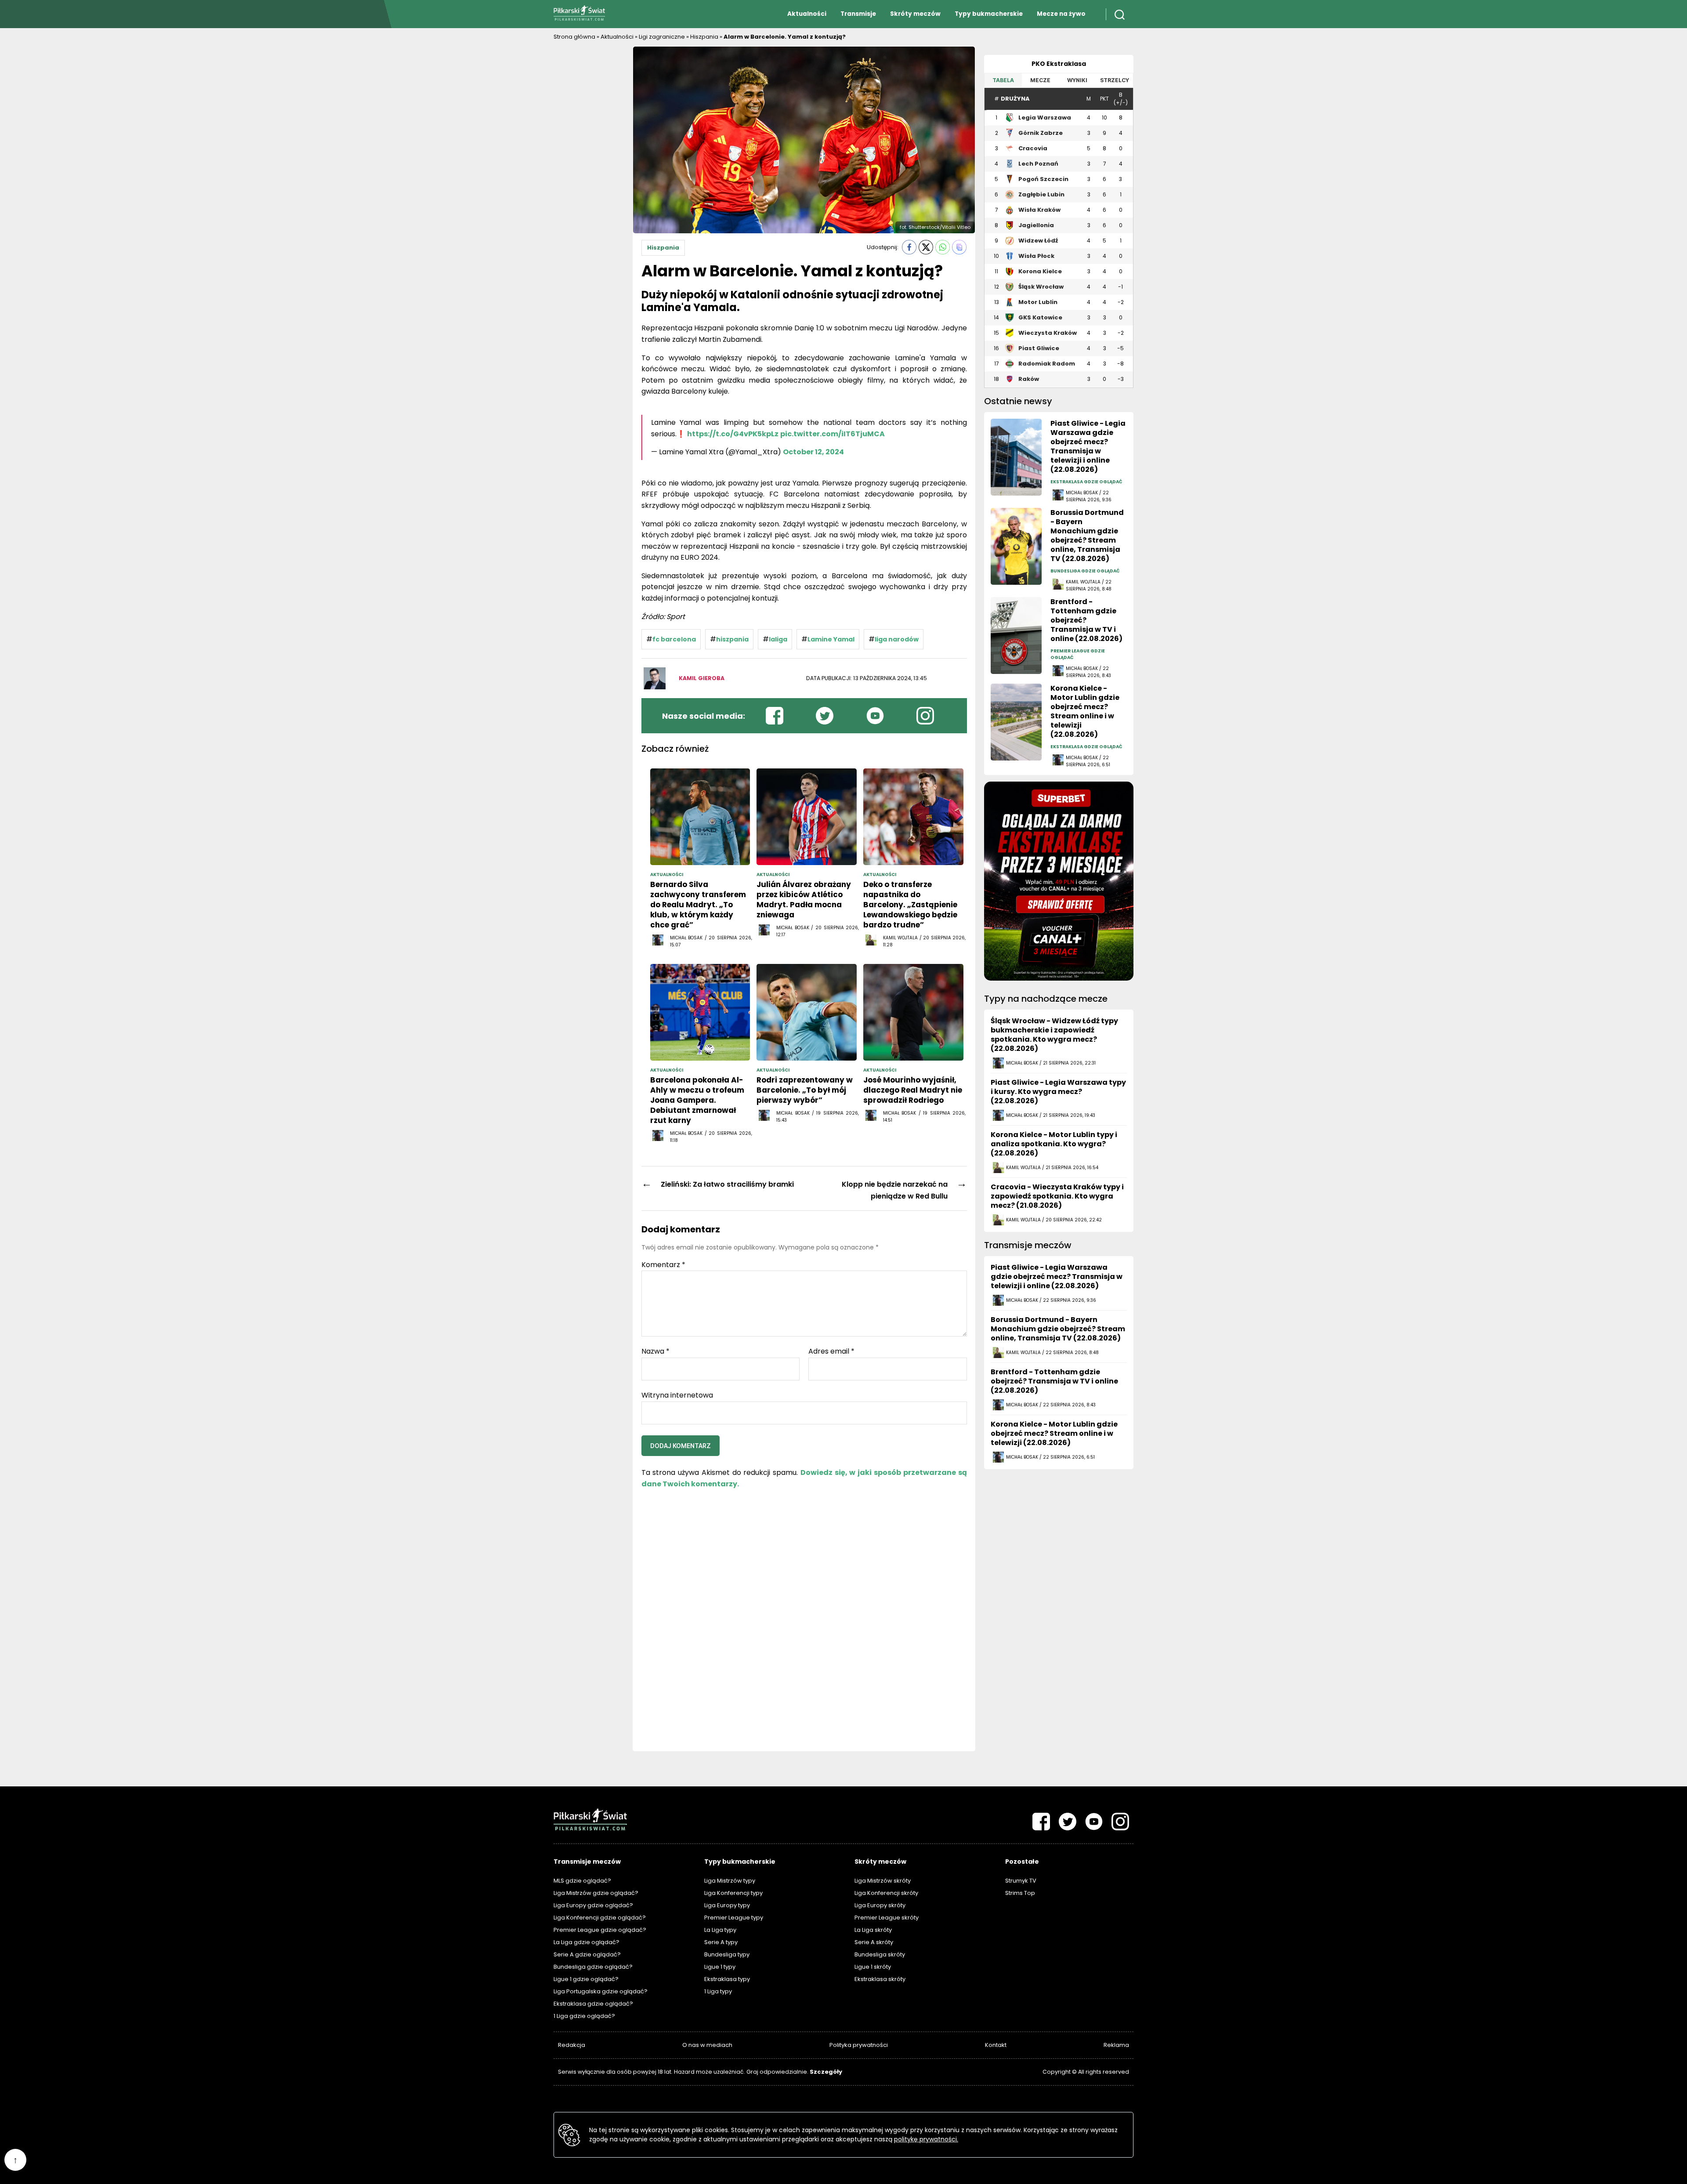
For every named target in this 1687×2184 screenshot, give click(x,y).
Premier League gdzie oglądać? (600, 1930)
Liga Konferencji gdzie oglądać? (600, 1918)
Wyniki (1077, 80)
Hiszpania (704, 37)
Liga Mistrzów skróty (883, 1881)
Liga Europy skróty (880, 1905)
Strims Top (1020, 1893)
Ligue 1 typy (720, 1967)
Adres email (831, 1351)
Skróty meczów (915, 14)
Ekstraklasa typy (727, 1979)
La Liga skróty (873, 1930)
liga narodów (897, 639)
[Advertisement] (589, 178)
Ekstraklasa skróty (880, 1979)
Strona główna (574, 37)
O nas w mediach (707, 2045)
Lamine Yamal (831, 639)
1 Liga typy (718, 1991)
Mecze (1040, 80)
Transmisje (858, 14)
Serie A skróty (874, 1942)
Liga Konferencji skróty (886, 1893)
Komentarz (663, 1265)
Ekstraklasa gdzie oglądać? (593, 2004)
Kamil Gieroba (702, 678)
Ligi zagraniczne (662, 37)
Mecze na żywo (1061, 14)
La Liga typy (720, 1930)
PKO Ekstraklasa (1059, 64)
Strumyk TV (1021, 1881)
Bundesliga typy (727, 1954)
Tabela (1003, 80)
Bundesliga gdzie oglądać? (593, 1967)
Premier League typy (734, 1918)
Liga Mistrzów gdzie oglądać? (596, 1893)
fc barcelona (674, 639)
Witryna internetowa (677, 1394)
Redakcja (572, 2045)
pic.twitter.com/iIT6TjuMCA (833, 434)
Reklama (1116, 2045)
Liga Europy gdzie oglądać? (593, 1905)
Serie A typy (721, 1942)
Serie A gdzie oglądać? (587, 1954)
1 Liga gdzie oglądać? (584, 2016)
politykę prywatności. (926, 2139)
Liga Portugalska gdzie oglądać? (601, 1991)
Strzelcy (1115, 80)
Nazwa (655, 1351)
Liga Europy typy (727, 1905)
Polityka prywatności (859, 2045)
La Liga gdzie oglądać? (586, 1942)
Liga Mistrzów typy (730, 1881)
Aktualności (807, 14)
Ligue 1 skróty (873, 1967)
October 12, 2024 (813, 452)
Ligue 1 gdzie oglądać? (586, 1979)
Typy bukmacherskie (989, 14)
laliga (778, 639)
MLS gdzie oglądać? (582, 1881)
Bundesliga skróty (880, 1954)
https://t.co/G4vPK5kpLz (733, 434)
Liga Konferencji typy (733, 1893)
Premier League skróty (887, 1918)
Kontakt (996, 2045)
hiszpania (732, 639)
